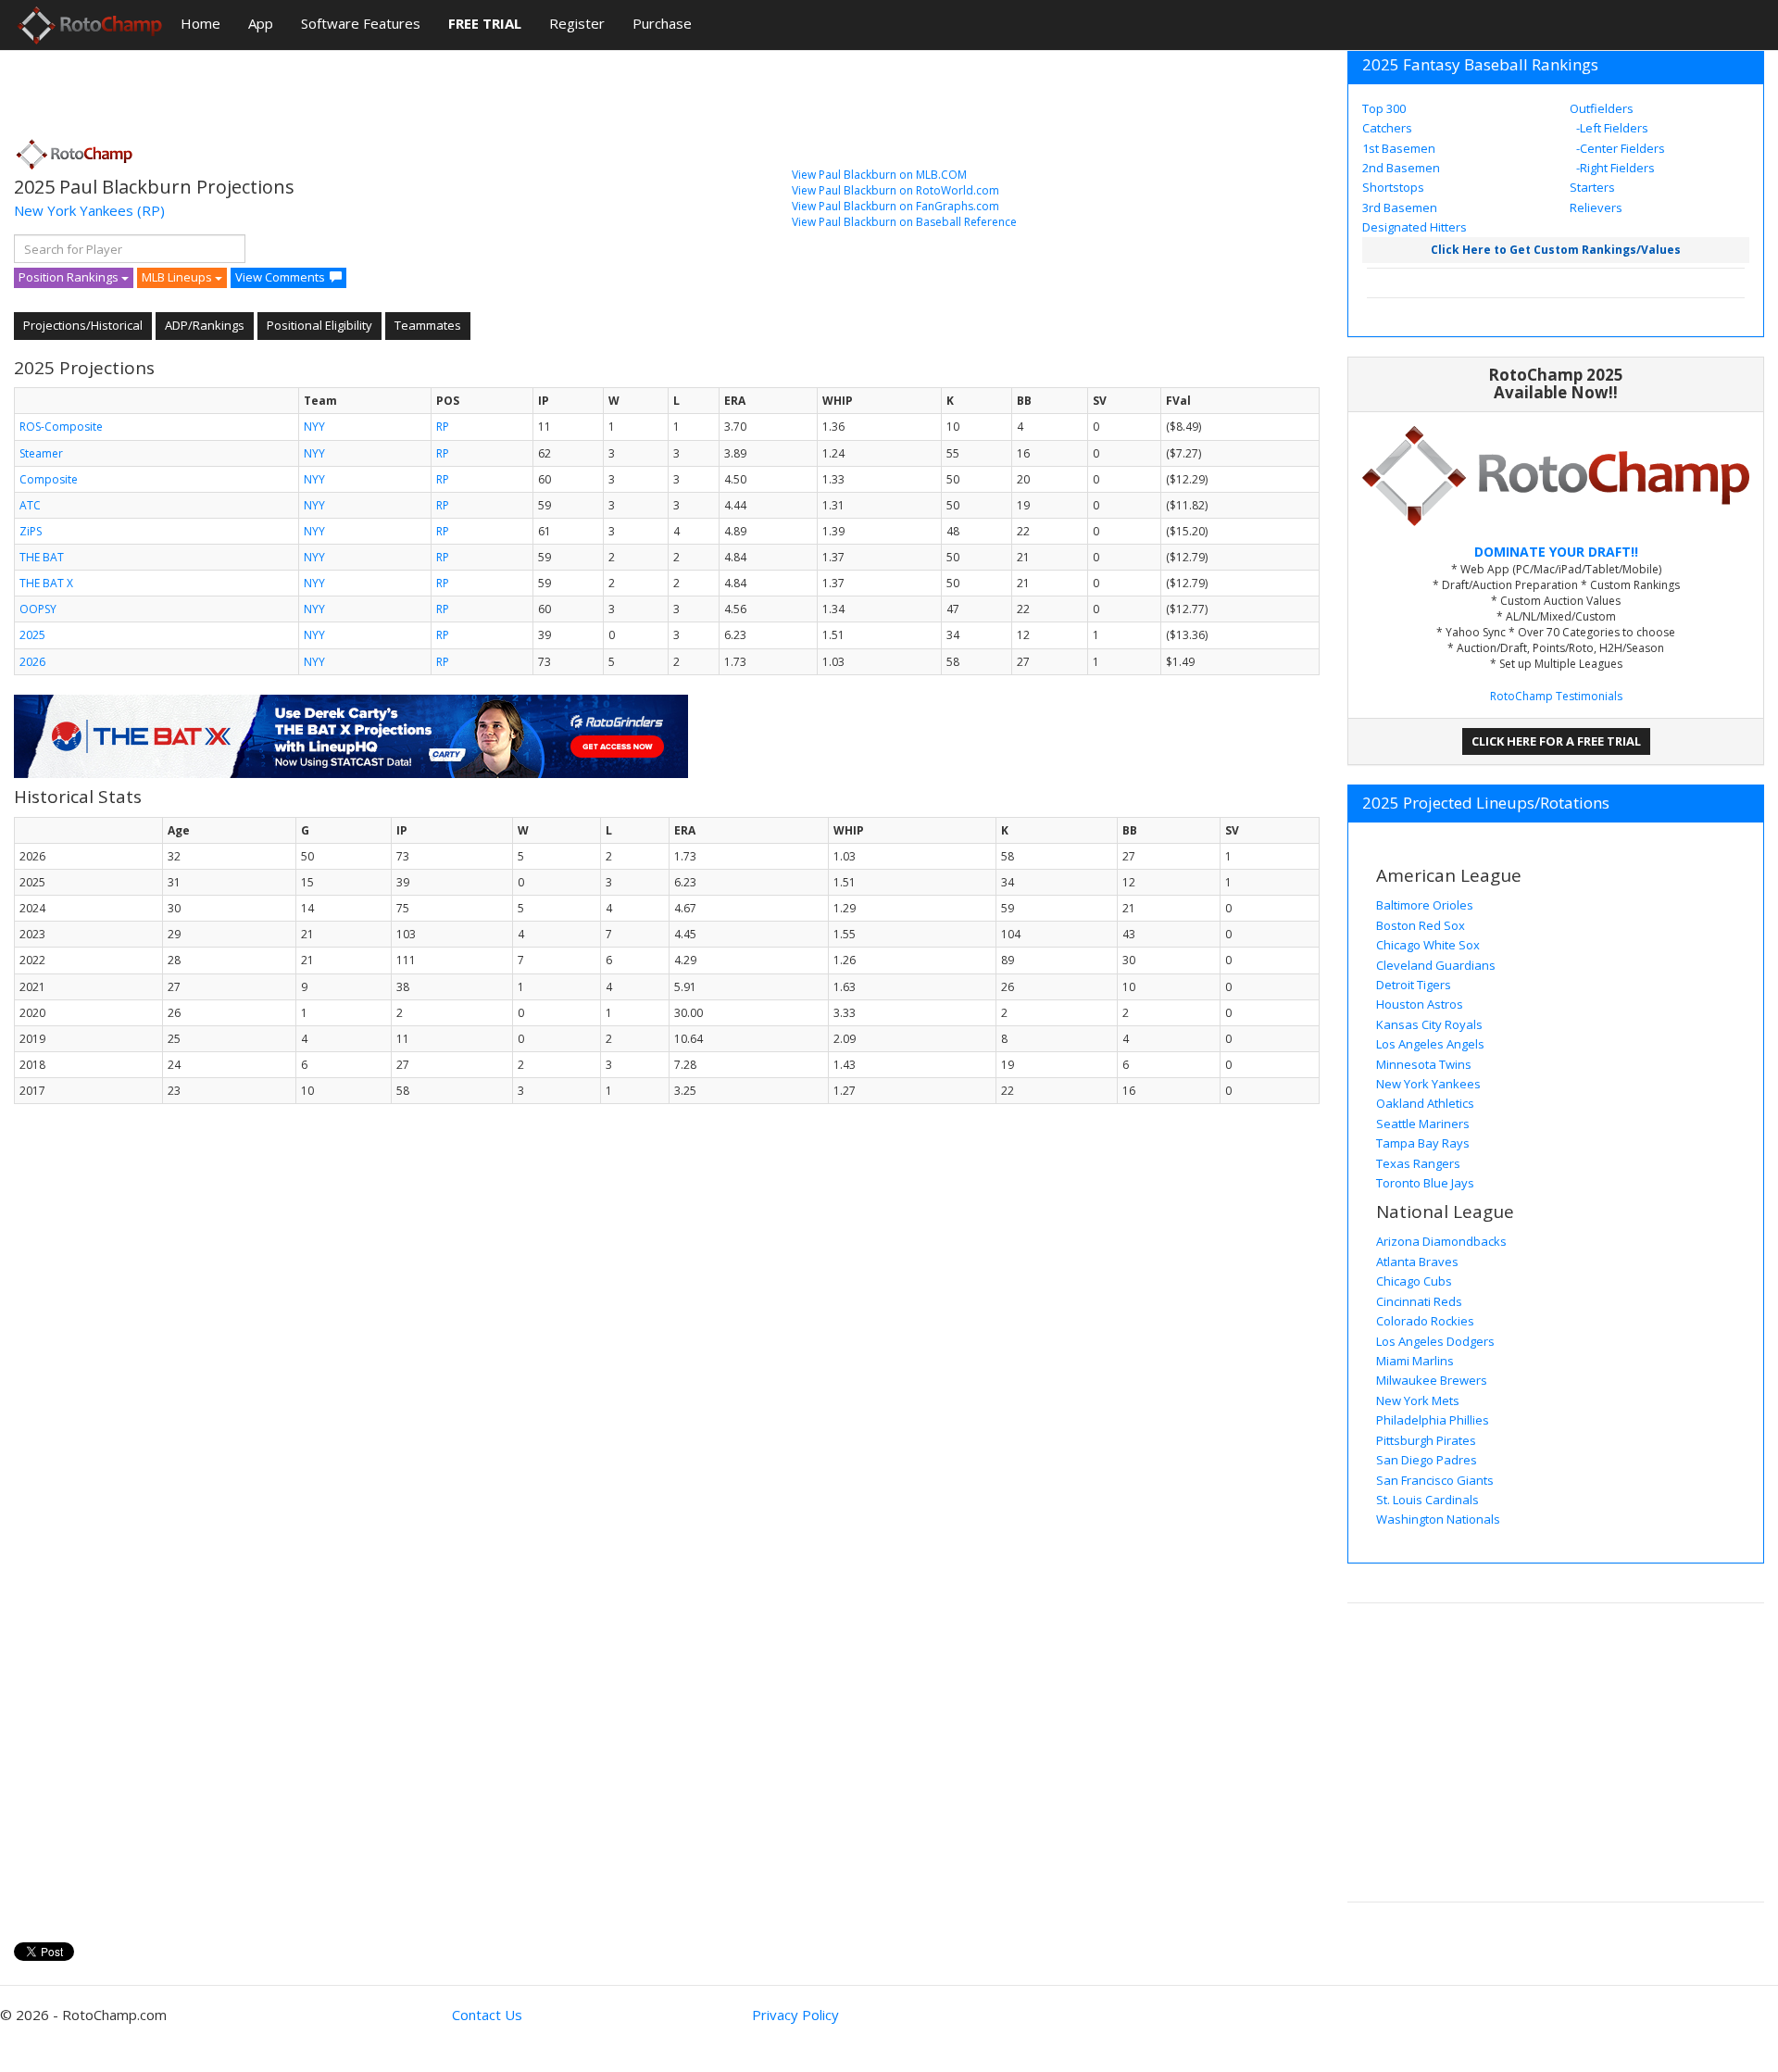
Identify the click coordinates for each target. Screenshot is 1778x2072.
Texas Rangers (1418, 1163)
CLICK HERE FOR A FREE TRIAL (1556, 741)
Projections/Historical (83, 325)
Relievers (1596, 207)
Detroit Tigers (1414, 985)
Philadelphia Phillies (1433, 1420)
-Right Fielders (1614, 168)
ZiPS (31, 531)
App (261, 23)
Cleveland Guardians (1436, 965)
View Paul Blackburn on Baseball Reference (904, 222)
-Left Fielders (1611, 128)
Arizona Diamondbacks (1441, 1241)
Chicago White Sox (1428, 945)
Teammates (428, 325)
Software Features (361, 23)
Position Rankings (70, 277)
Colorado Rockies (1425, 1321)
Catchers (1387, 128)
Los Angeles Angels (1430, 1044)
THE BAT (42, 557)
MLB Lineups (178, 277)
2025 (32, 635)
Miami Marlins (1415, 1361)
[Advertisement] (351, 88)
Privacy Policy (795, 2015)
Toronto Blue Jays (1425, 1183)
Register (577, 23)
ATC (30, 505)
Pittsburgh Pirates (1426, 1440)
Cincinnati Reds (1419, 1301)
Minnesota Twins (1424, 1064)
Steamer (41, 453)
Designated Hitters (1415, 227)
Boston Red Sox (1421, 925)
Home (200, 23)
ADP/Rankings (205, 325)
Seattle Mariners (1423, 1124)
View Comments (280, 277)
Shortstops (1393, 187)
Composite (49, 479)
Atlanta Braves (1417, 1262)
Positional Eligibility (319, 325)
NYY (314, 427)
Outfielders (1602, 108)
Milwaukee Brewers (1432, 1380)
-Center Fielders (1619, 148)
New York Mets (1418, 1400)
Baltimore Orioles (1425, 905)
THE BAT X (46, 583)
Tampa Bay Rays (1423, 1143)
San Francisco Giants (1435, 1480)
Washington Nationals (1438, 1519)
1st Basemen (1399, 148)
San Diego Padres (1427, 1460)
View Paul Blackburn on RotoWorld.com (895, 190)
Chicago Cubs (1414, 1281)
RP (443, 427)
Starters (1592, 187)
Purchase (662, 23)
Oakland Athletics (1425, 1103)
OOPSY (38, 609)
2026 (32, 662)
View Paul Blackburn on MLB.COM (879, 175)
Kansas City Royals (1429, 1024)
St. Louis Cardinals (1427, 1500)
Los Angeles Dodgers (1435, 1341)
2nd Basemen (1401, 168)
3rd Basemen (1400, 207)
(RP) (151, 210)
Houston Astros (1420, 1004)
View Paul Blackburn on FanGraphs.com (895, 206)
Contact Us (487, 2015)
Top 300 (1384, 108)
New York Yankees (74, 210)
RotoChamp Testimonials (1556, 696)
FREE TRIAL (485, 23)
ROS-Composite (61, 427)
